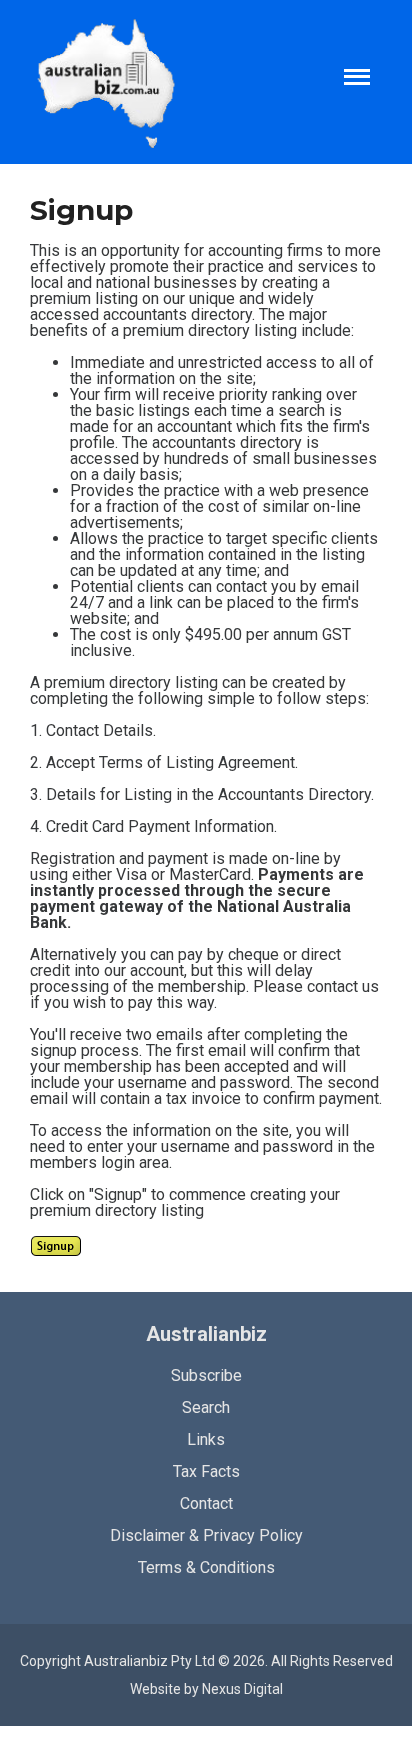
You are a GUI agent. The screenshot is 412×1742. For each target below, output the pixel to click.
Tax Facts (206, 1471)
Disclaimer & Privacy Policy (206, 1535)
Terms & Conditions (206, 1567)
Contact (206, 1503)
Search (206, 1407)
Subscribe (206, 1375)
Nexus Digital (242, 1689)
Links (206, 1439)
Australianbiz (206, 1334)
